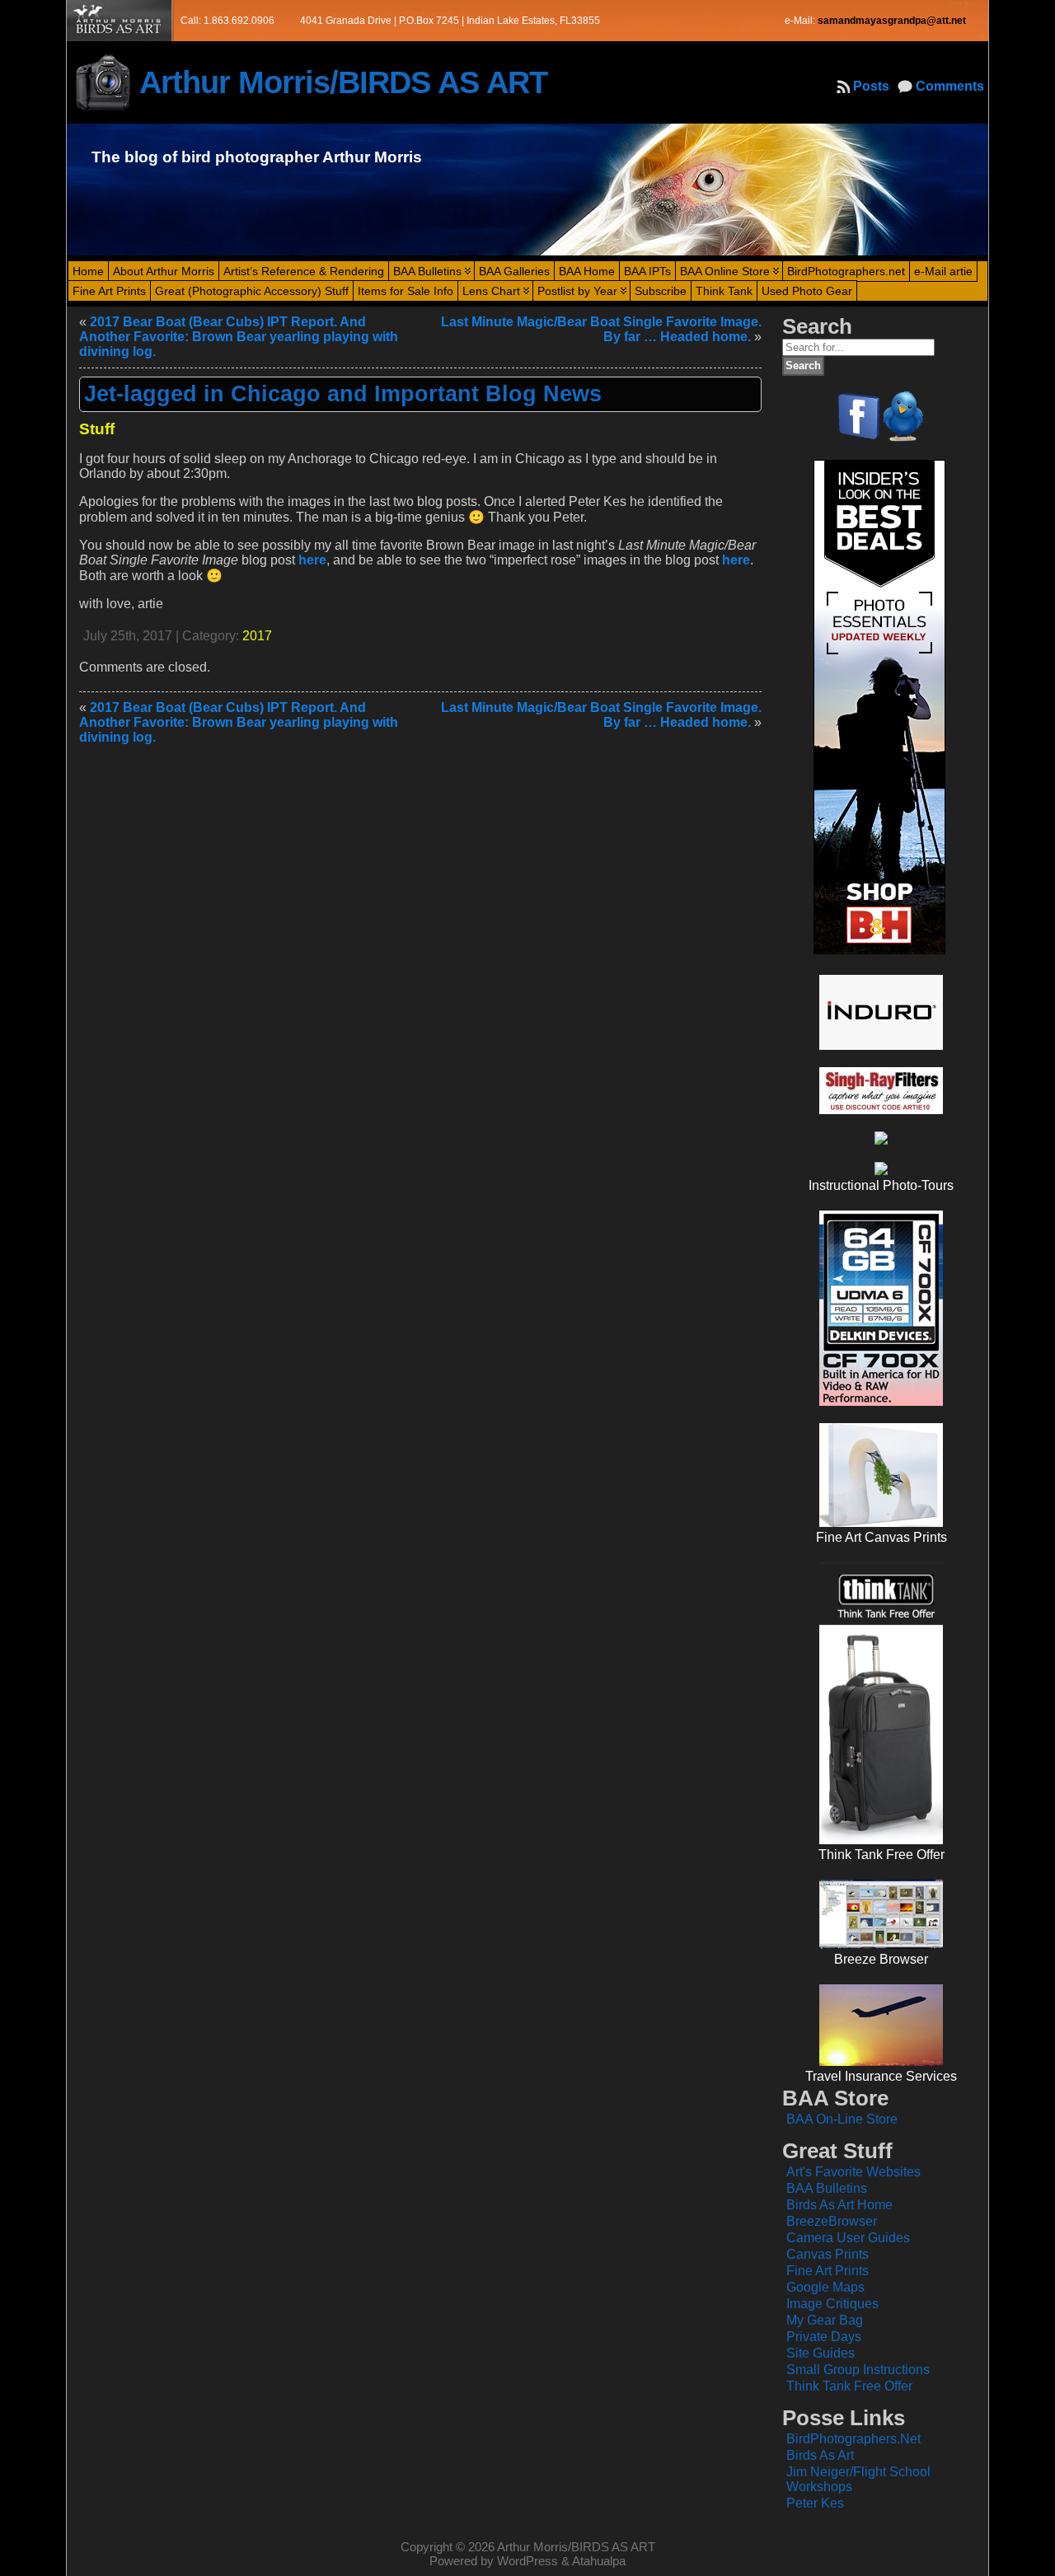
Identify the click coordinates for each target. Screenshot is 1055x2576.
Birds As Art (820, 2455)
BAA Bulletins (827, 2188)
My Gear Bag (825, 2320)
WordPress (527, 2561)
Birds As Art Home (839, 2205)
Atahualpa (599, 2561)
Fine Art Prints (828, 2271)
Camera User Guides (848, 2238)
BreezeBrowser (832, 2221)
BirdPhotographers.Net (853, 2439)
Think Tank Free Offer (849, 2386)
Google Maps (825, 2287)
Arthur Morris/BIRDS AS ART (343, 82)
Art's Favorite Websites (853, 2172)
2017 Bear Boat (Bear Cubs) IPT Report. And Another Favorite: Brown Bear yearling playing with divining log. (239, 337)
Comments (950, 86)
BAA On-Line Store (842, 2119)
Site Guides (821, 2353)
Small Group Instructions (858, 2370)
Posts (871, 86)
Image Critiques (832, 2304)
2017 (257, 636)
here (312, 560)
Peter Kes (815, 2503)
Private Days (824, 2337)
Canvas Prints (828, 2254)
